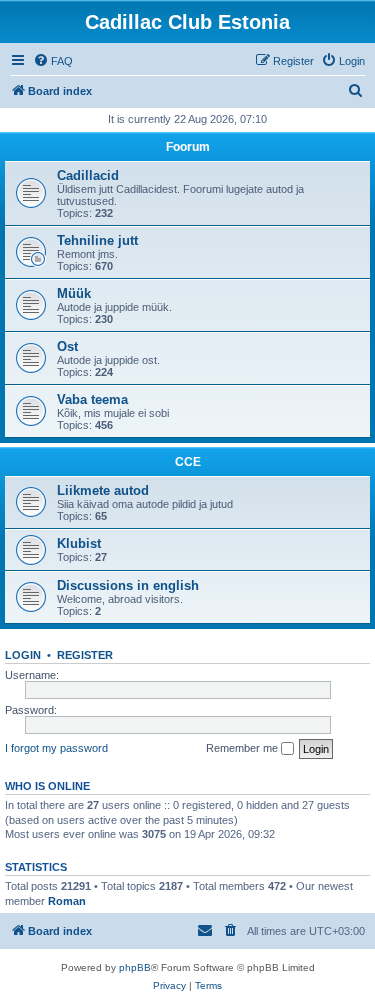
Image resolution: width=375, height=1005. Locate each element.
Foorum (188, 147)
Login (23, 655)
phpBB (135, 967)
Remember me (243, 748)
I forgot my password (56, 748)
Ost (67, 346)
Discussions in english (128, 585)
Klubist (79, 543)
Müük (74, 293)
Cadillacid (88, 175)
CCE (188, 462)
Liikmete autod (103, 490)
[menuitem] (53, 61)
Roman (67, 901)
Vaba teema (92, 399)
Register (85, 655)
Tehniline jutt (97, 240)
